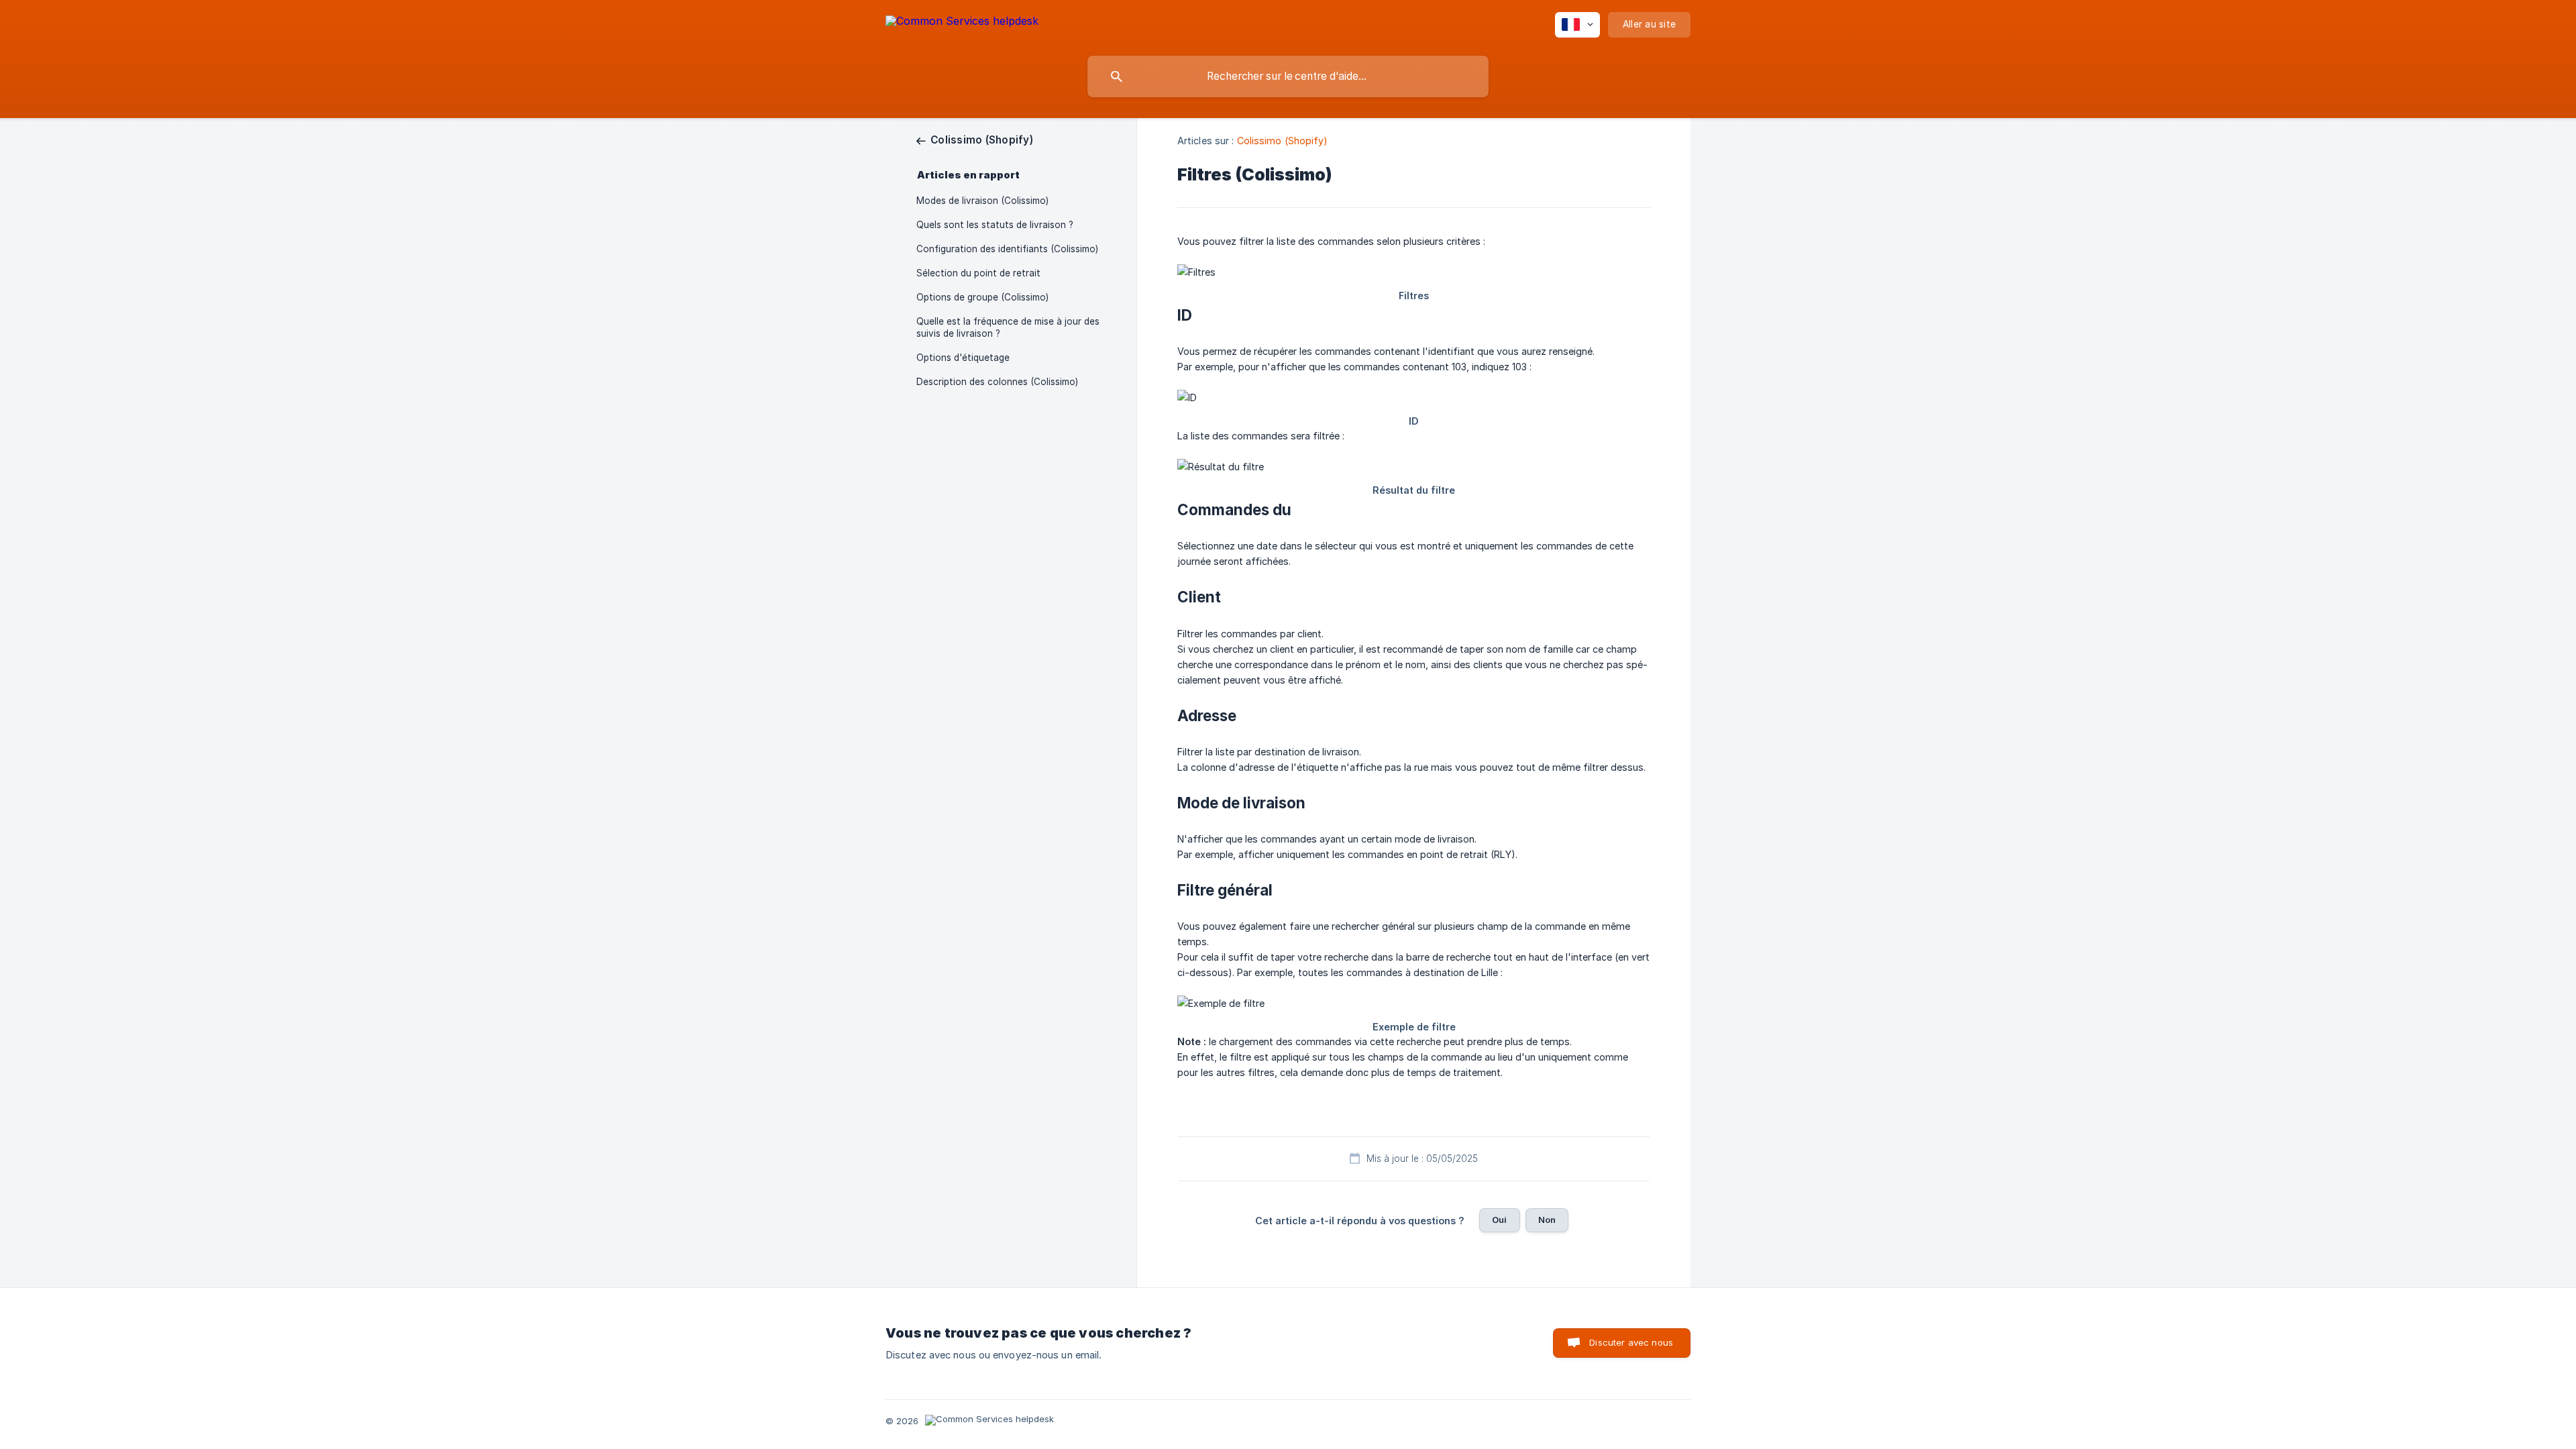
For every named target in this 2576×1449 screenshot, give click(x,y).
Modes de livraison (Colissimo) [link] (982, 201)
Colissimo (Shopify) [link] (1283, 141)
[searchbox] (1288, 76)
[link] (975, 140)
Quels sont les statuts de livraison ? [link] (995, 225)
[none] (962, 23)
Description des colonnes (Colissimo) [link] (997, 382)
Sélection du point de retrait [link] (978, 273)
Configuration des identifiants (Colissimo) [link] (1007, 249)
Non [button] (1547, 1220)
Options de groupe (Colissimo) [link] (982, 297)
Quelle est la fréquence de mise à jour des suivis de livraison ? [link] (1008, 327)
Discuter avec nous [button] (1631, 1342)
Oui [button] (1499, 1220)
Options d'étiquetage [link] (963, 358)
